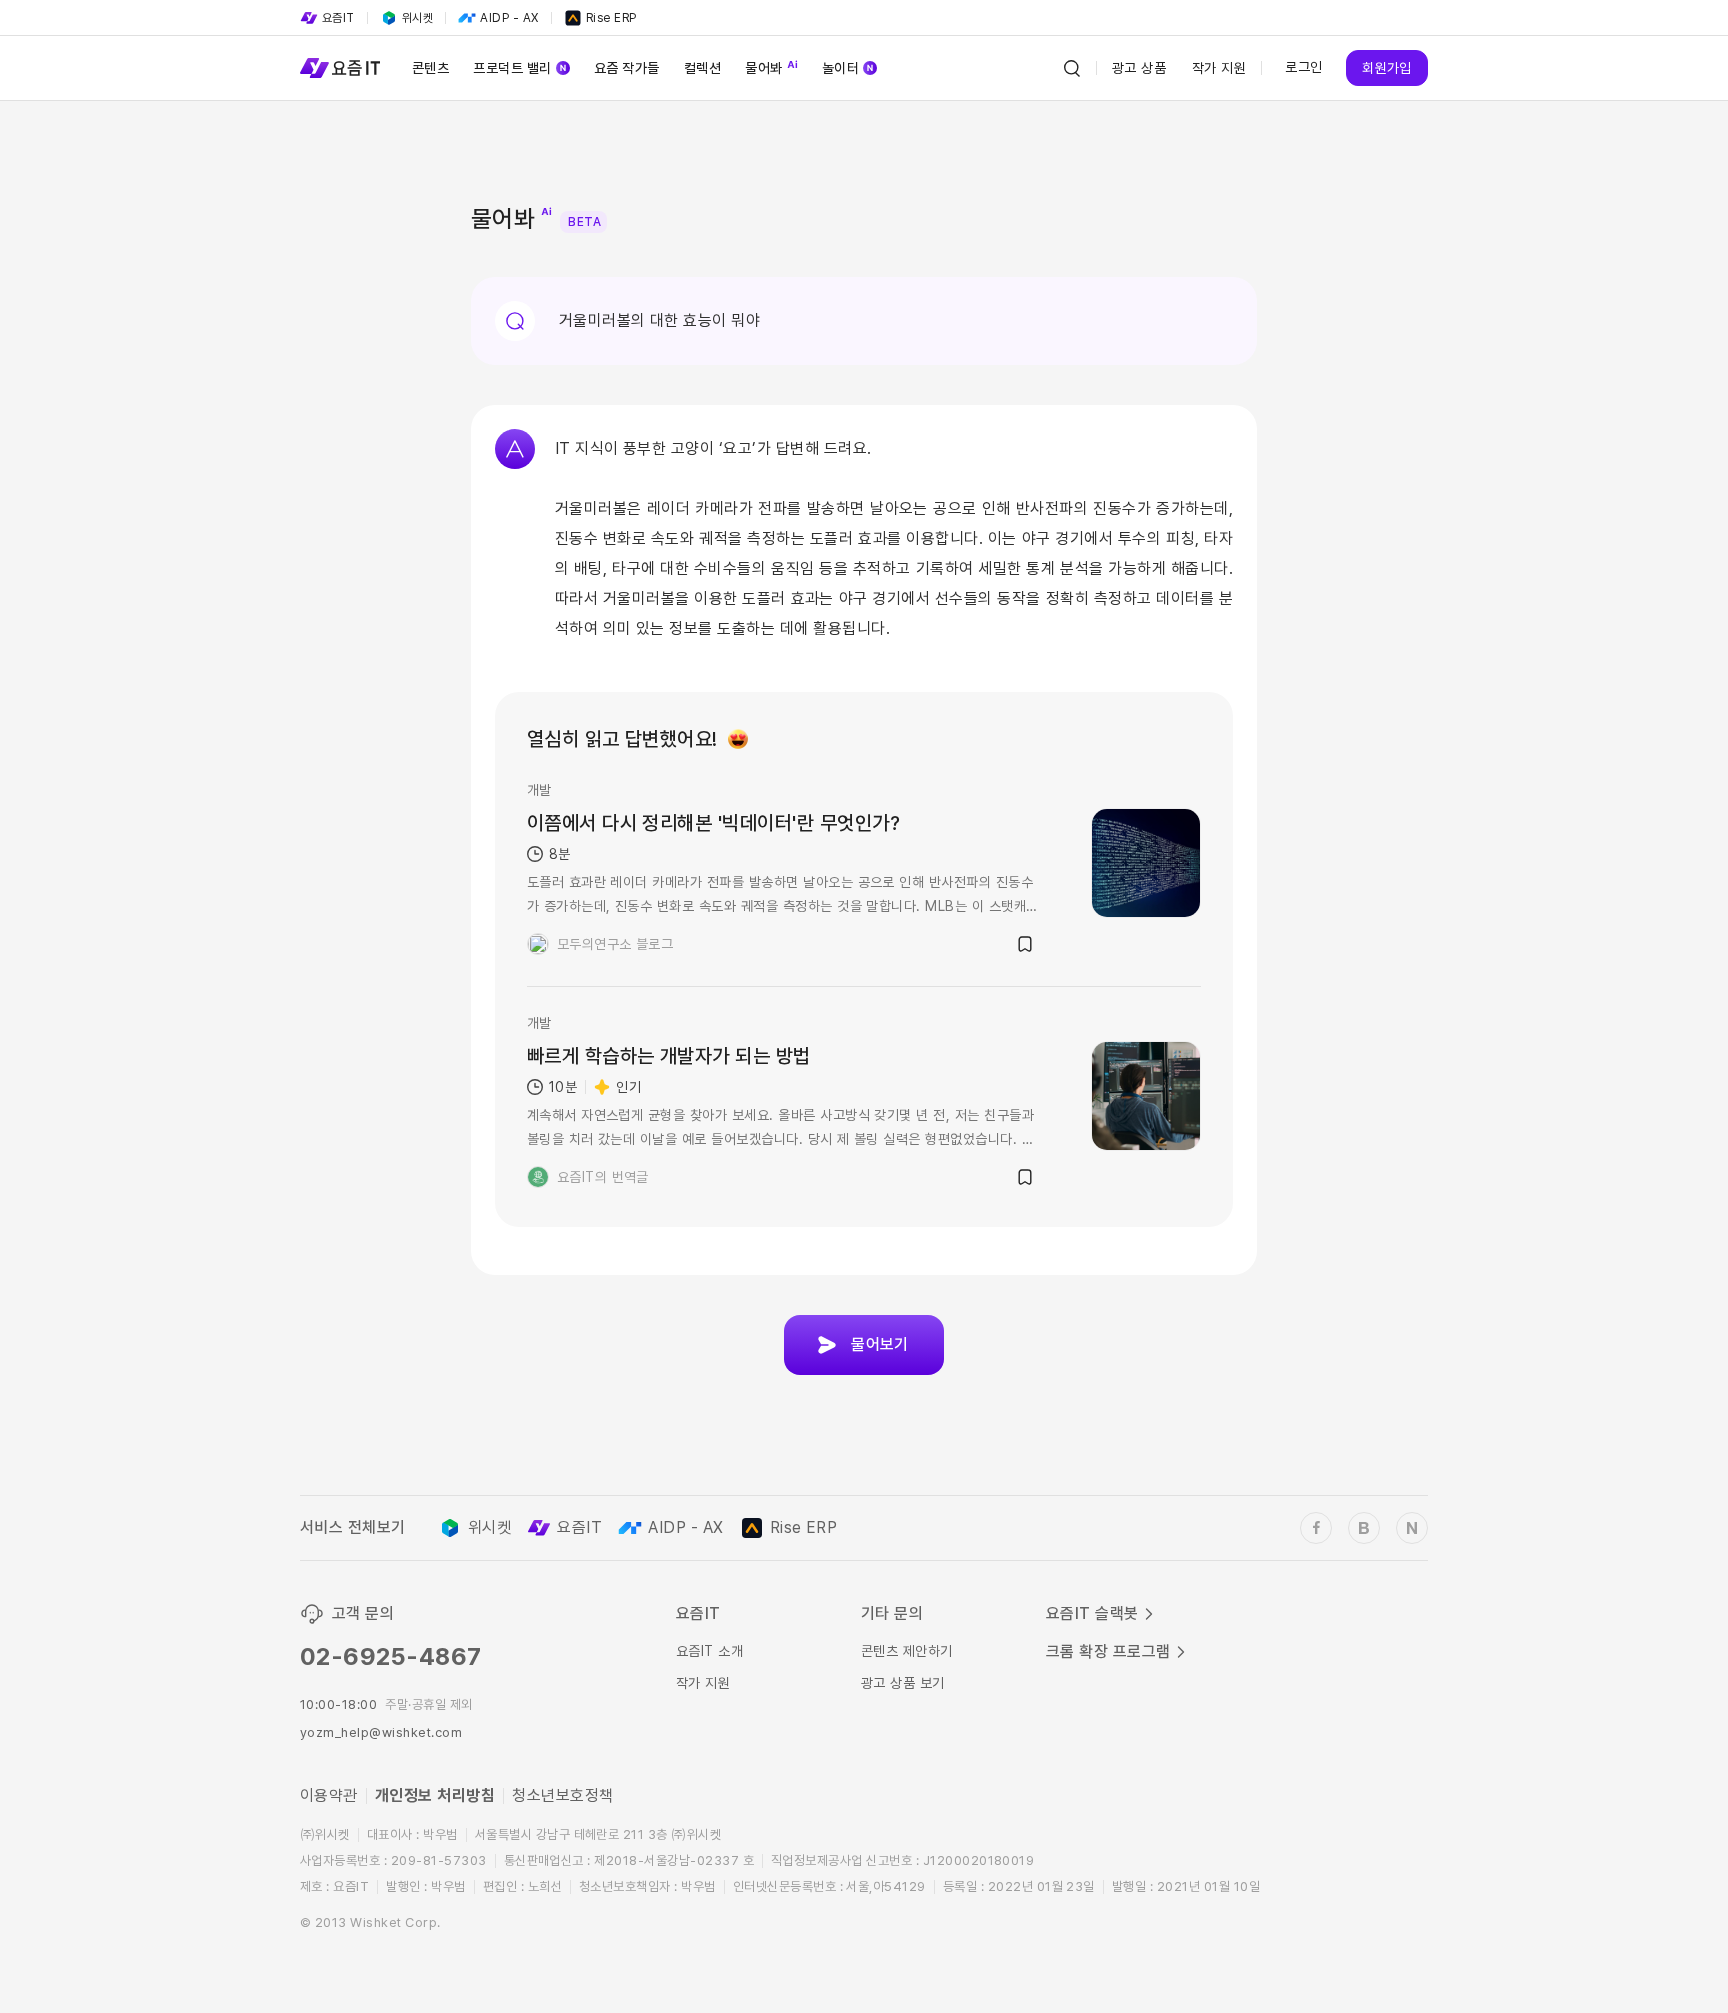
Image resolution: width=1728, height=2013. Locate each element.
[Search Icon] (1072, 68)
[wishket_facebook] (1316, 1528)
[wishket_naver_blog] (1412, 1528)
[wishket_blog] (1364, 1528)
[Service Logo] (340, 68)
